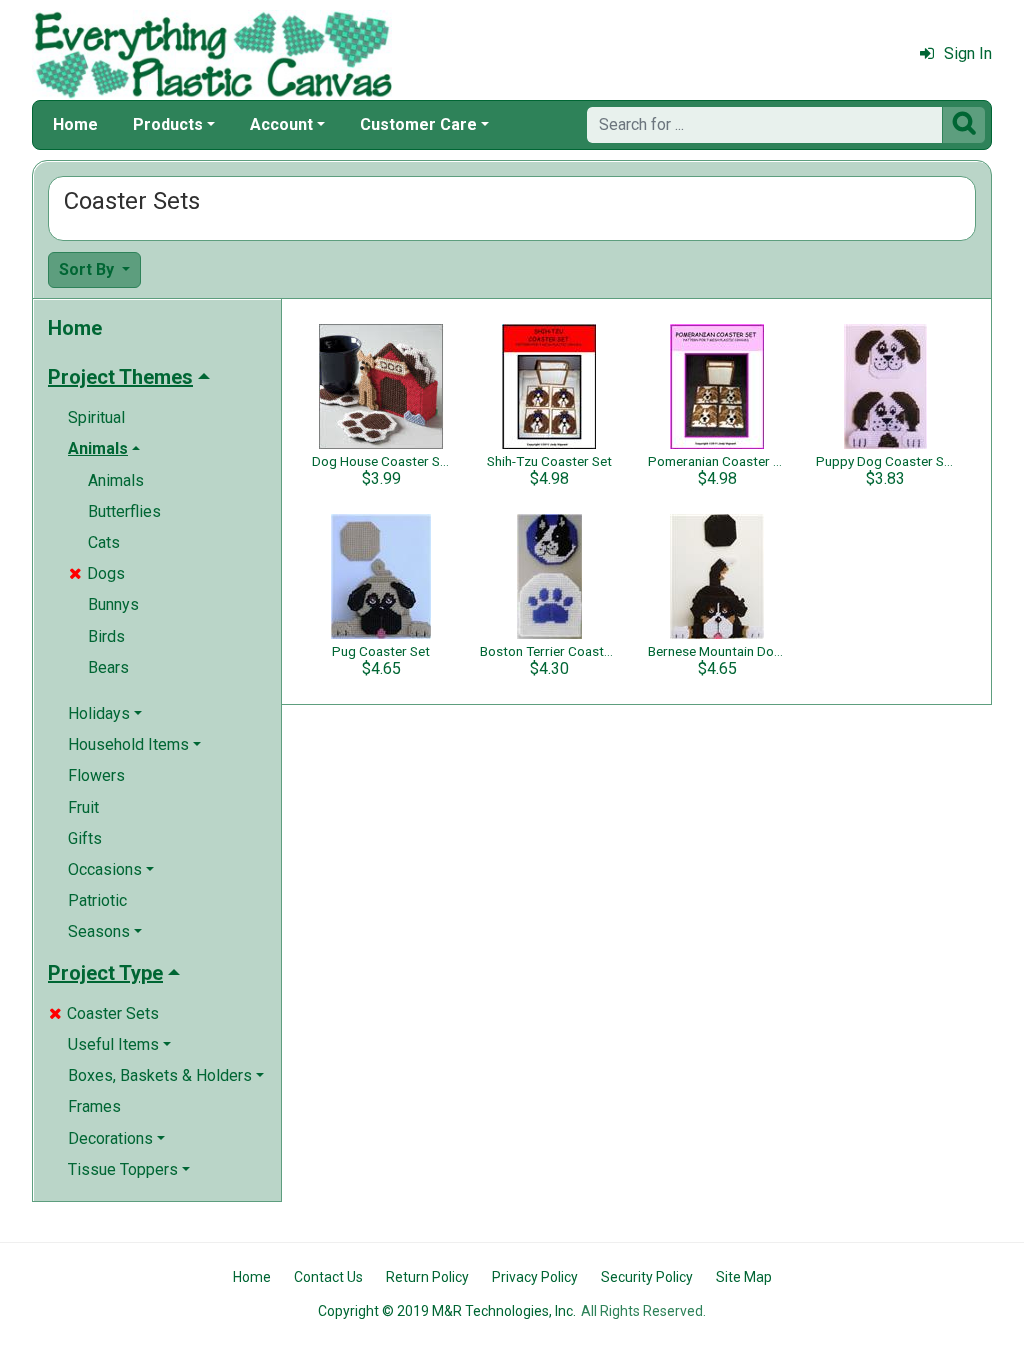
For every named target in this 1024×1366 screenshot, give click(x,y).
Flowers (96, 775)
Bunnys (113, 604)
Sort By (88, 269)
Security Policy (647, 1277)
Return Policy (427, 1277)
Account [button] (281, 124)
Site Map (744, 1277)
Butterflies (124, 511)
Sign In (968, 53)
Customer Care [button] (418, 124)
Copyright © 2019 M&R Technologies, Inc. (447, 1311)
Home (75, 124)
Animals (116, 480)
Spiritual (96, 417)
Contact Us (328, 1277)
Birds (106, 636)
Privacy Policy (535, 1277)
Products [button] (168, 124)
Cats (104, 542)
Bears (108, 667)
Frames (94, 1106)
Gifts (85, 838)
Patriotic (97, 900)
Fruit (83, 807)
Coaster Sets (104, 1013)
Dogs (97, 573)
